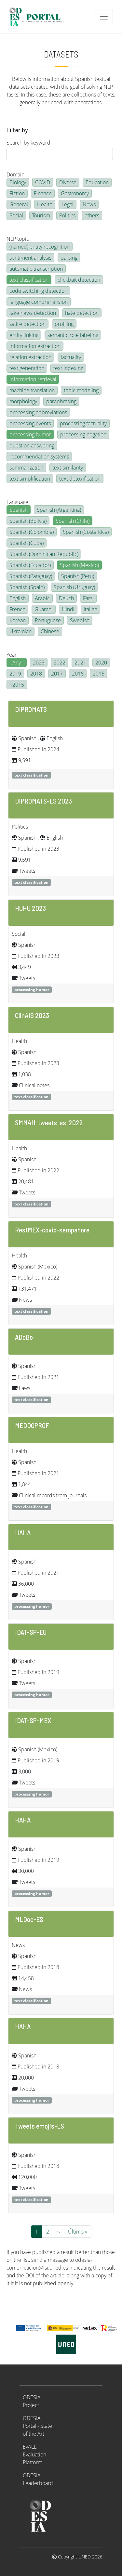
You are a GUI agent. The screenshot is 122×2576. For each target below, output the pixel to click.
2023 (39, 663)
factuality (71, 357)
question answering (32, 445)
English (18, 598)
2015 (99, 674)
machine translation (32, 390)
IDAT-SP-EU (31, 1632)
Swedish (80, 620)
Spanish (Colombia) (32, 532)
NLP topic (18, 239)
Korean (18, 620)
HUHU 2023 (30, 908)
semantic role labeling (73, 335)
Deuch (66, 598)
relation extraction (30, 357)
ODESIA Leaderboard (38, 2479)
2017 (57, 674)
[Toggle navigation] (104, 17)
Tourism (41, 215)
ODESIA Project (32, 2401)
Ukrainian (20, 631)
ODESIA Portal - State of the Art (37, 2426)
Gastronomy (75, 193)
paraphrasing (61, 401)
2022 (60, 663)
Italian (90, 609)
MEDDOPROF (32, 1425)
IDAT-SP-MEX (33, 1720)
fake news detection (33, 313)
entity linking (24, 335)
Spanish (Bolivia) (28, 521)
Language (17, 502)
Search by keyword (28, 143)
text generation (27, 368)
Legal (68, 204)
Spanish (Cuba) (27, 543)
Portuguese (48, 620)
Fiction (17, 193)
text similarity (68, 468)
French (17, 609)
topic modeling (81, 390)
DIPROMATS (31, 709)
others (92, 215)
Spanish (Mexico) (79, 565)
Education (97, 182)
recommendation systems (39, 457)
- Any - (17, 663)
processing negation (83, 434)
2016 (78, 674)
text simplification (30, 479)
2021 (80, 663)
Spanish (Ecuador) (30, 565)
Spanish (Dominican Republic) (44, 554)
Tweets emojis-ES (40, 2126)
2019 (15, 674)
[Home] (40, 17)
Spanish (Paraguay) (31, 576)
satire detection (27, 324)
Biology (18, 182)
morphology (23, 401)
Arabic (42, 598)
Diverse (68, 182)
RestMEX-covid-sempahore (52, 1230)
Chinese (50, 631)
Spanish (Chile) (73, 521)
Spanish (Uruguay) (74, 587)
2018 (36, 674)
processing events (30, 423)
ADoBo (24, 1337)
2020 (101, 663)
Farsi (88, 598)
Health (45, 204)
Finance (43, 193)
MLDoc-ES (29, 1919)
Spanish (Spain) (27, 587)
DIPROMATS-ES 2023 (43, 801)
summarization (26, 468)
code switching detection (38, 291)
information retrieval (33, 379)
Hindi (68, 609)
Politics (67, 215)
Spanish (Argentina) (59, 510)
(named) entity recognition (40, 247)
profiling (64, 324)
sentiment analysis (30, 258)
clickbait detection (79, 280)
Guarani (44, 609)
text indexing (68, 368)
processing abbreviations (38, 412)
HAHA (23, 1532)
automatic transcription (36, 269)
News (89, 204)
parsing (69, 258)
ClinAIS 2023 (32, 1015)
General (19, 204)
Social (16, 215)
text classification (29, 280)
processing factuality (83, 423)
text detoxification (80, 479)
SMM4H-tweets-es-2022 (49, 1122)
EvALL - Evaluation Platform (34, 2454)
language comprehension (39, 302)
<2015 (17, 685)
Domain (15, 174)
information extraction (35, 346)
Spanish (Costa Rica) (86, 532)
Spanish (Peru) (78, 576)
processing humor (30, 434)
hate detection (82, 313)
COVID (43, 182)
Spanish (19, 510)
